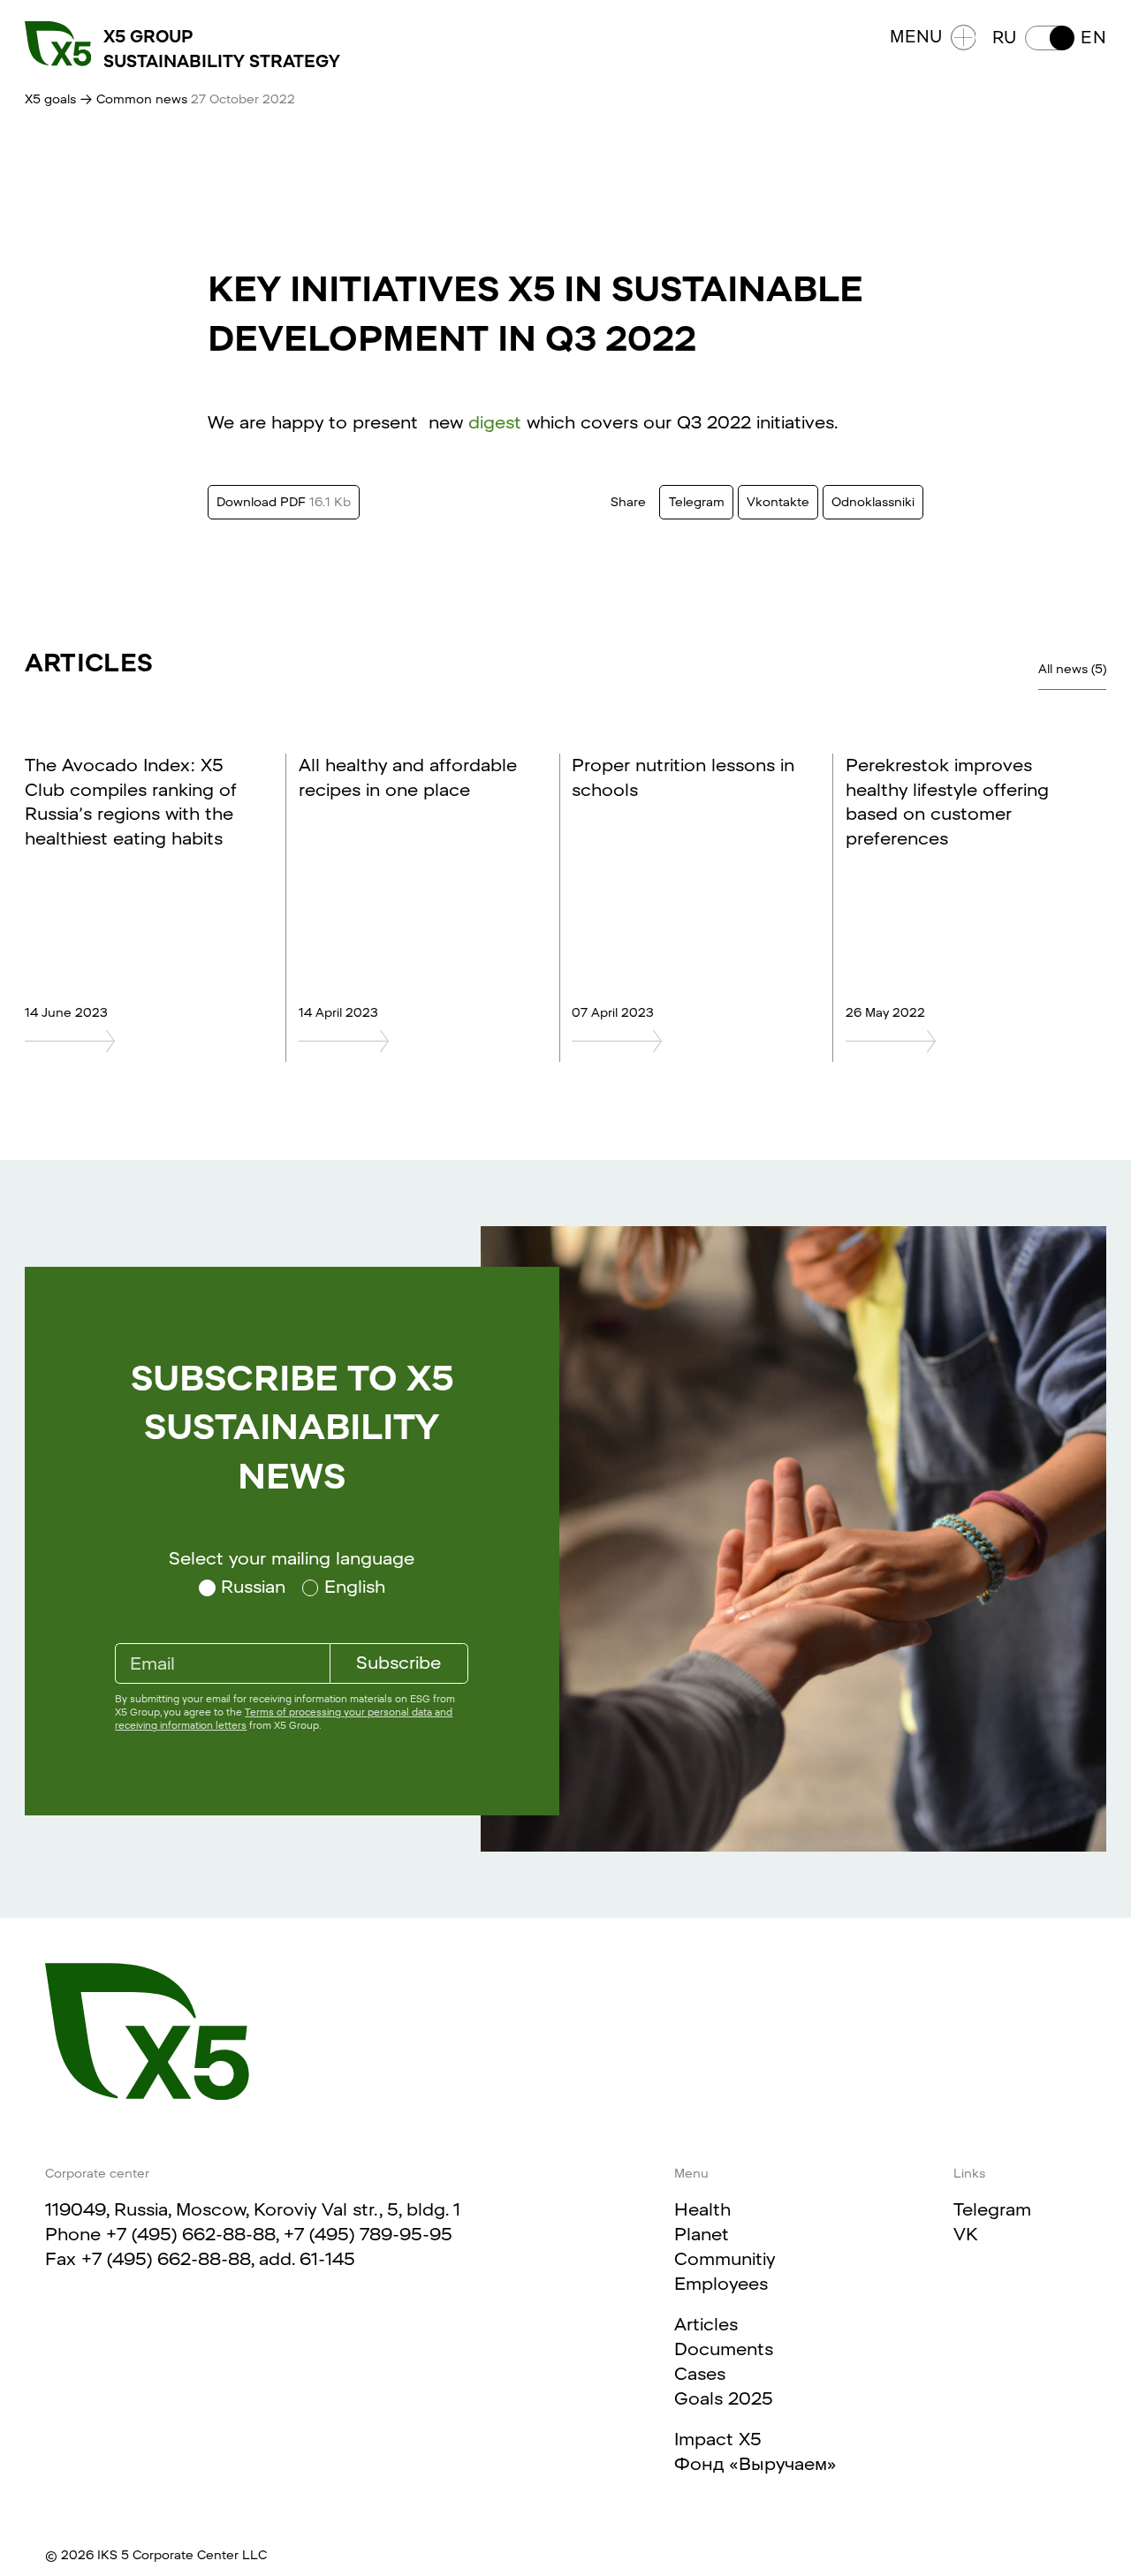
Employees (721, 2284)
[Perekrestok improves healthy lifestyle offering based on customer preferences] (960, 1041)
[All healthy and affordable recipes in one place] (413, 1041)
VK (966, 2234)
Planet (702, 2234)
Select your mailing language (292, 1558)
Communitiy (725, 2259)
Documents (724, 2349)
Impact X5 (718, 2439)
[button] (1049, 38)
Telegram (992, 2209)
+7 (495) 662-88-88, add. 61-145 (218, 2259)
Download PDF (284, 502)
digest (495, 422)
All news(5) (1072, 669)
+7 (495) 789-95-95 (368, 2234)
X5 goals (50, 99)
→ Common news (133, 99)
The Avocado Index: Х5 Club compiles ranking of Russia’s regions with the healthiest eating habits (131, 802)
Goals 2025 (724, 2398)
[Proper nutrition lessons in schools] (686, 1041)
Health (702, 2209)
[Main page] (147, 2032)
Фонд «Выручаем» (755, 2464)
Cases (700, 2374)
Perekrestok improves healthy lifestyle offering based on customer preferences (947, 802)
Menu (916, 37)
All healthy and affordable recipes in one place (408, 777)
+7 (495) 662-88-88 (191, 2234)
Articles (706, 2324)
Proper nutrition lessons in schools (683, 777)
